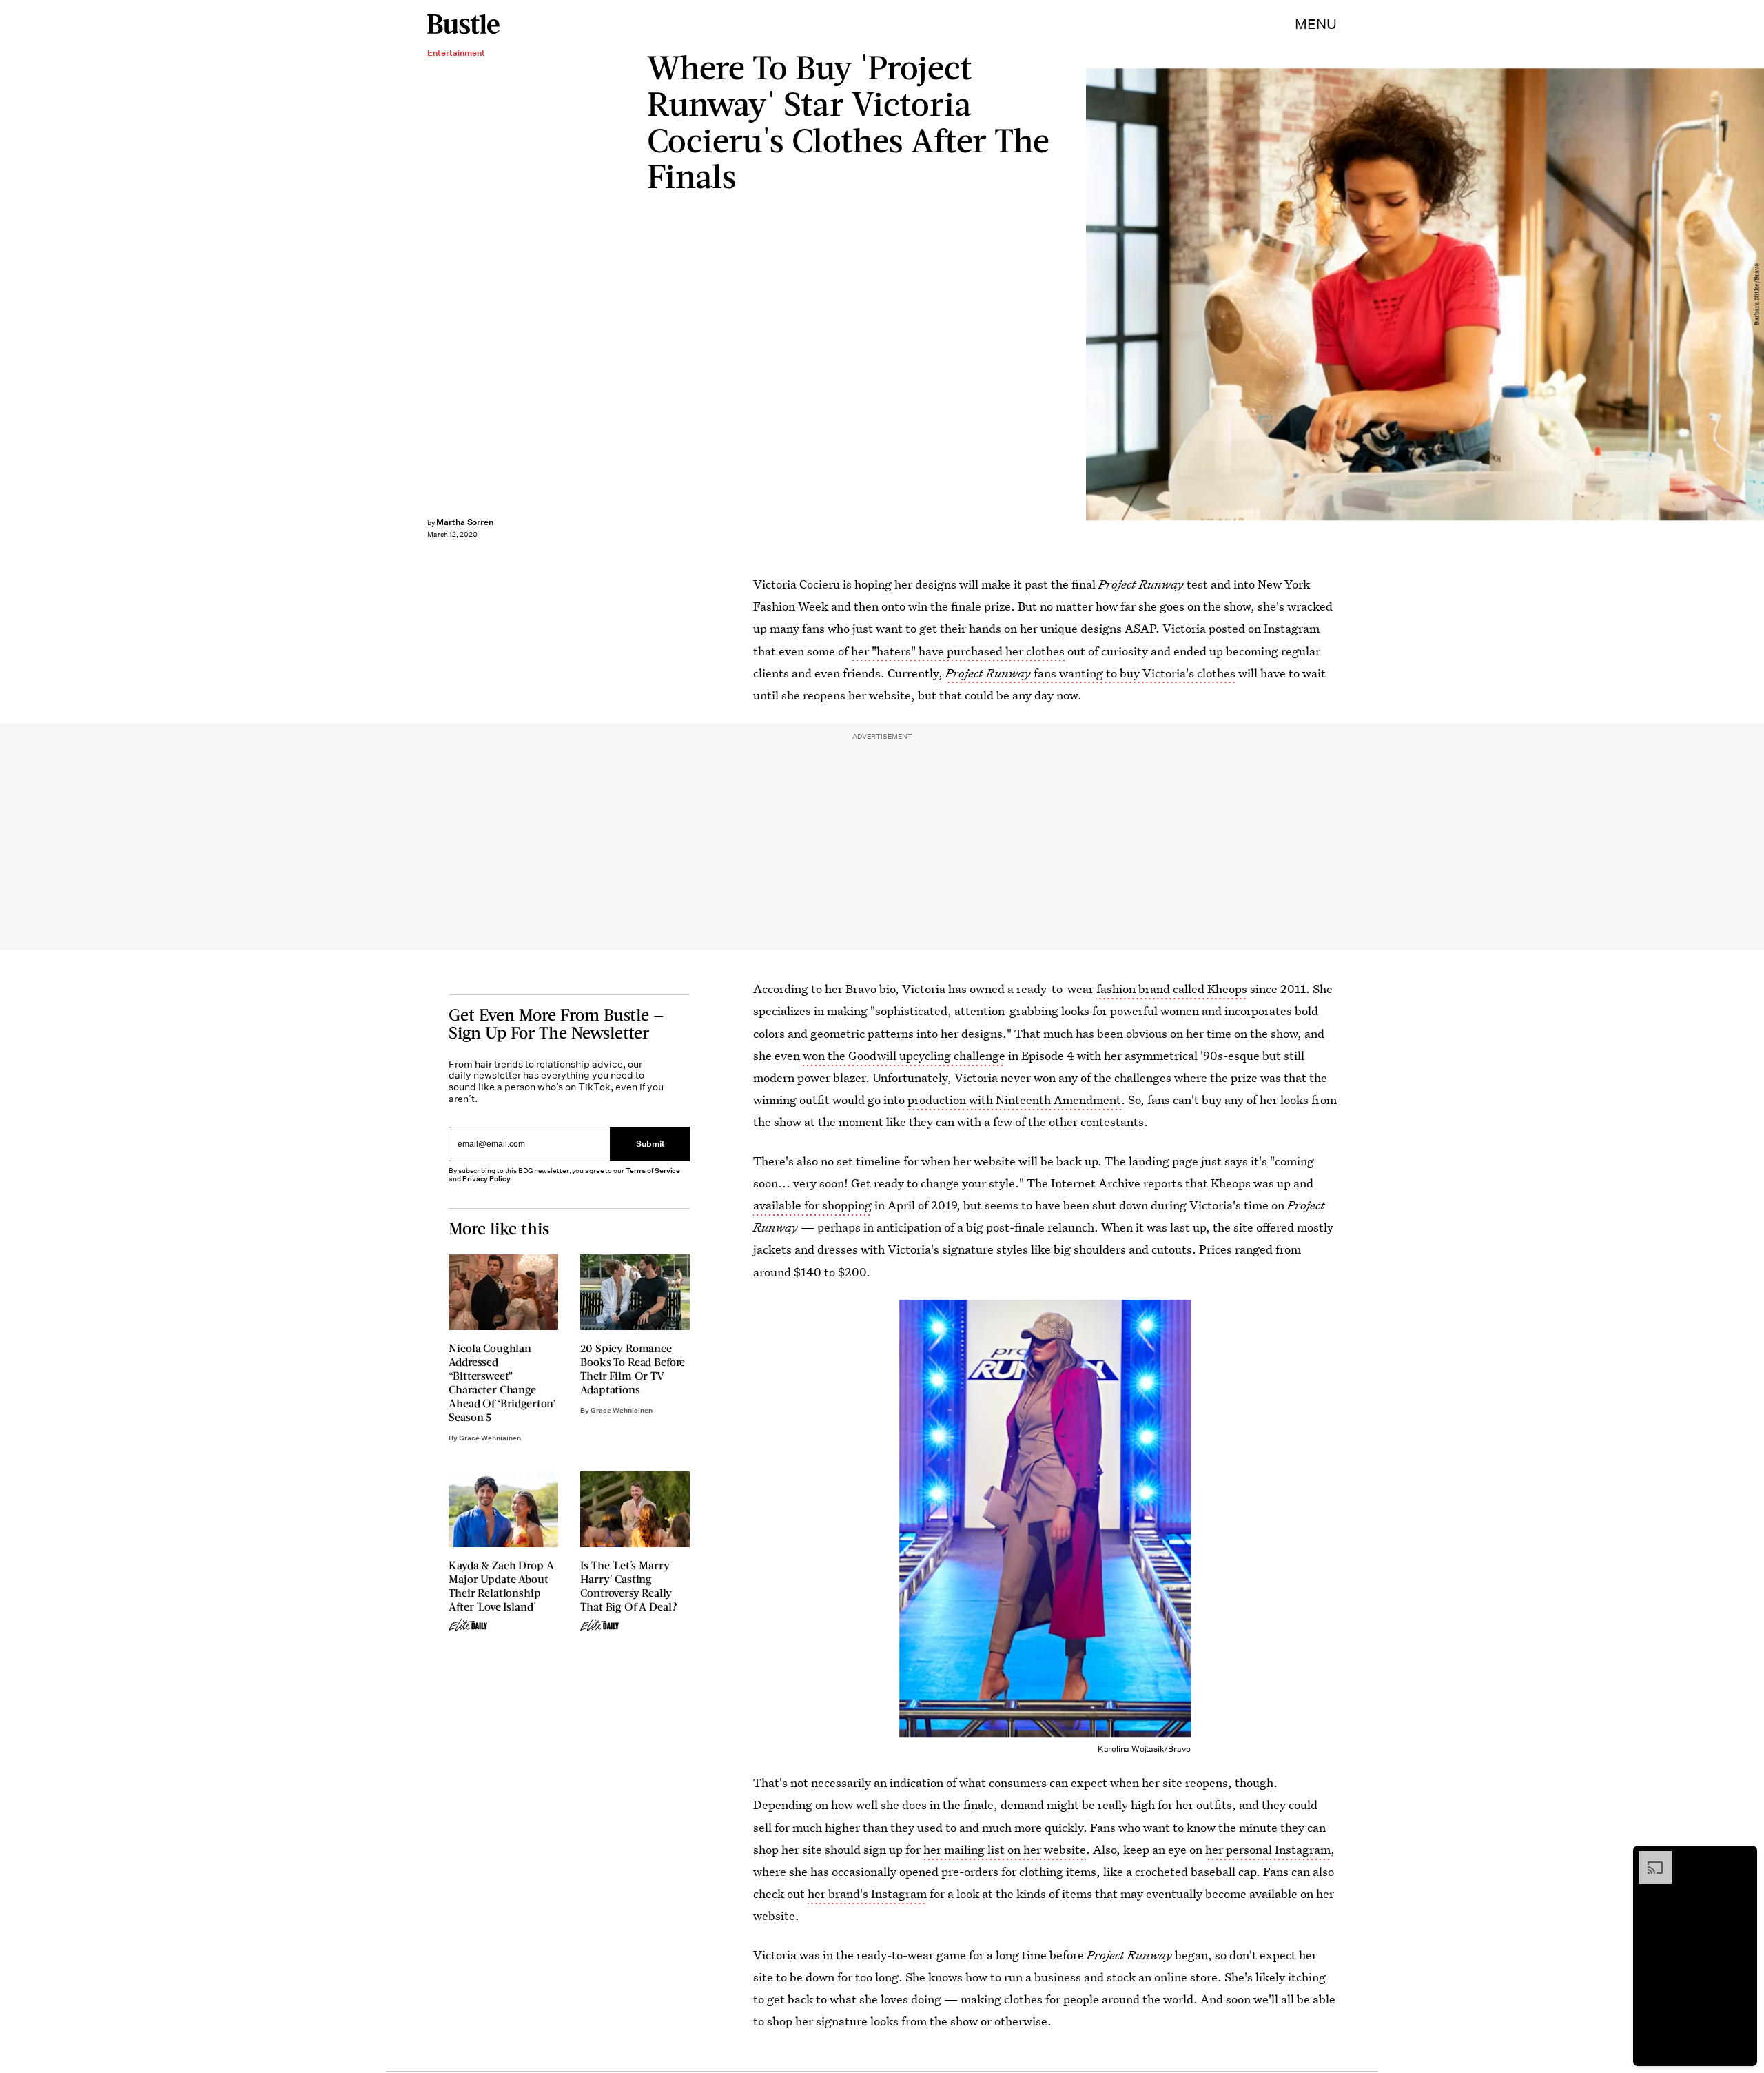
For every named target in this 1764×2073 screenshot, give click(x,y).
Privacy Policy (486, 1179)
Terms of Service (653, 1171)
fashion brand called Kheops (1172, 989)
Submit (650, 1144)
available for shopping (812, 1205)
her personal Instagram (1268, 1849)
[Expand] (1648, 1858)
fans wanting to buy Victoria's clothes (1090, 673)
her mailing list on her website (1005, 1849)
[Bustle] (463, 24)
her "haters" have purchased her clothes (958, 651)
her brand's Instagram (867, 1893)
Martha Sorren (465, 522)
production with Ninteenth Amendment (1014, 1100)
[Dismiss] (1742, 1858)
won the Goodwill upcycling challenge (904, 1055)
